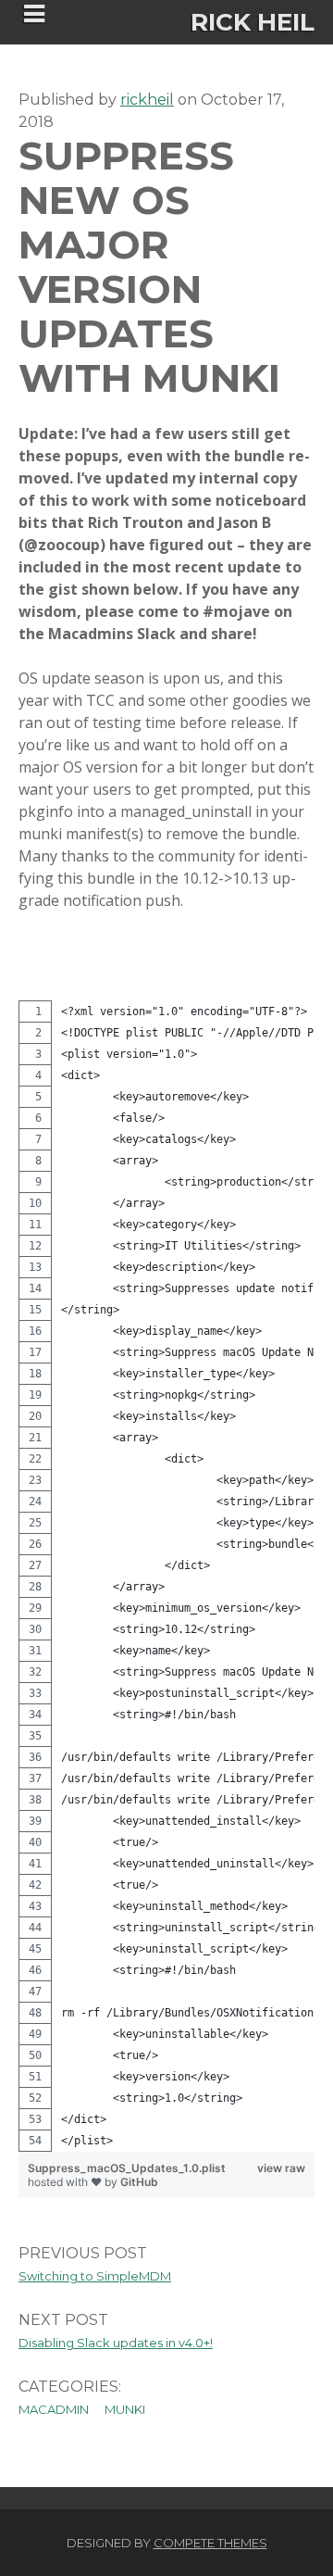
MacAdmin (54, 2409)
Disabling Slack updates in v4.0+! (116, 2343)
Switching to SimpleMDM (95, 2276)
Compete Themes (210, 2543)
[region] (166, 1576)
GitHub (139, 2182)
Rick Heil (253, 22)
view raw (281, 2168)
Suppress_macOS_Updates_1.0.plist (127, 2168)
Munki (125, 2409)
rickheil (147, 100)
